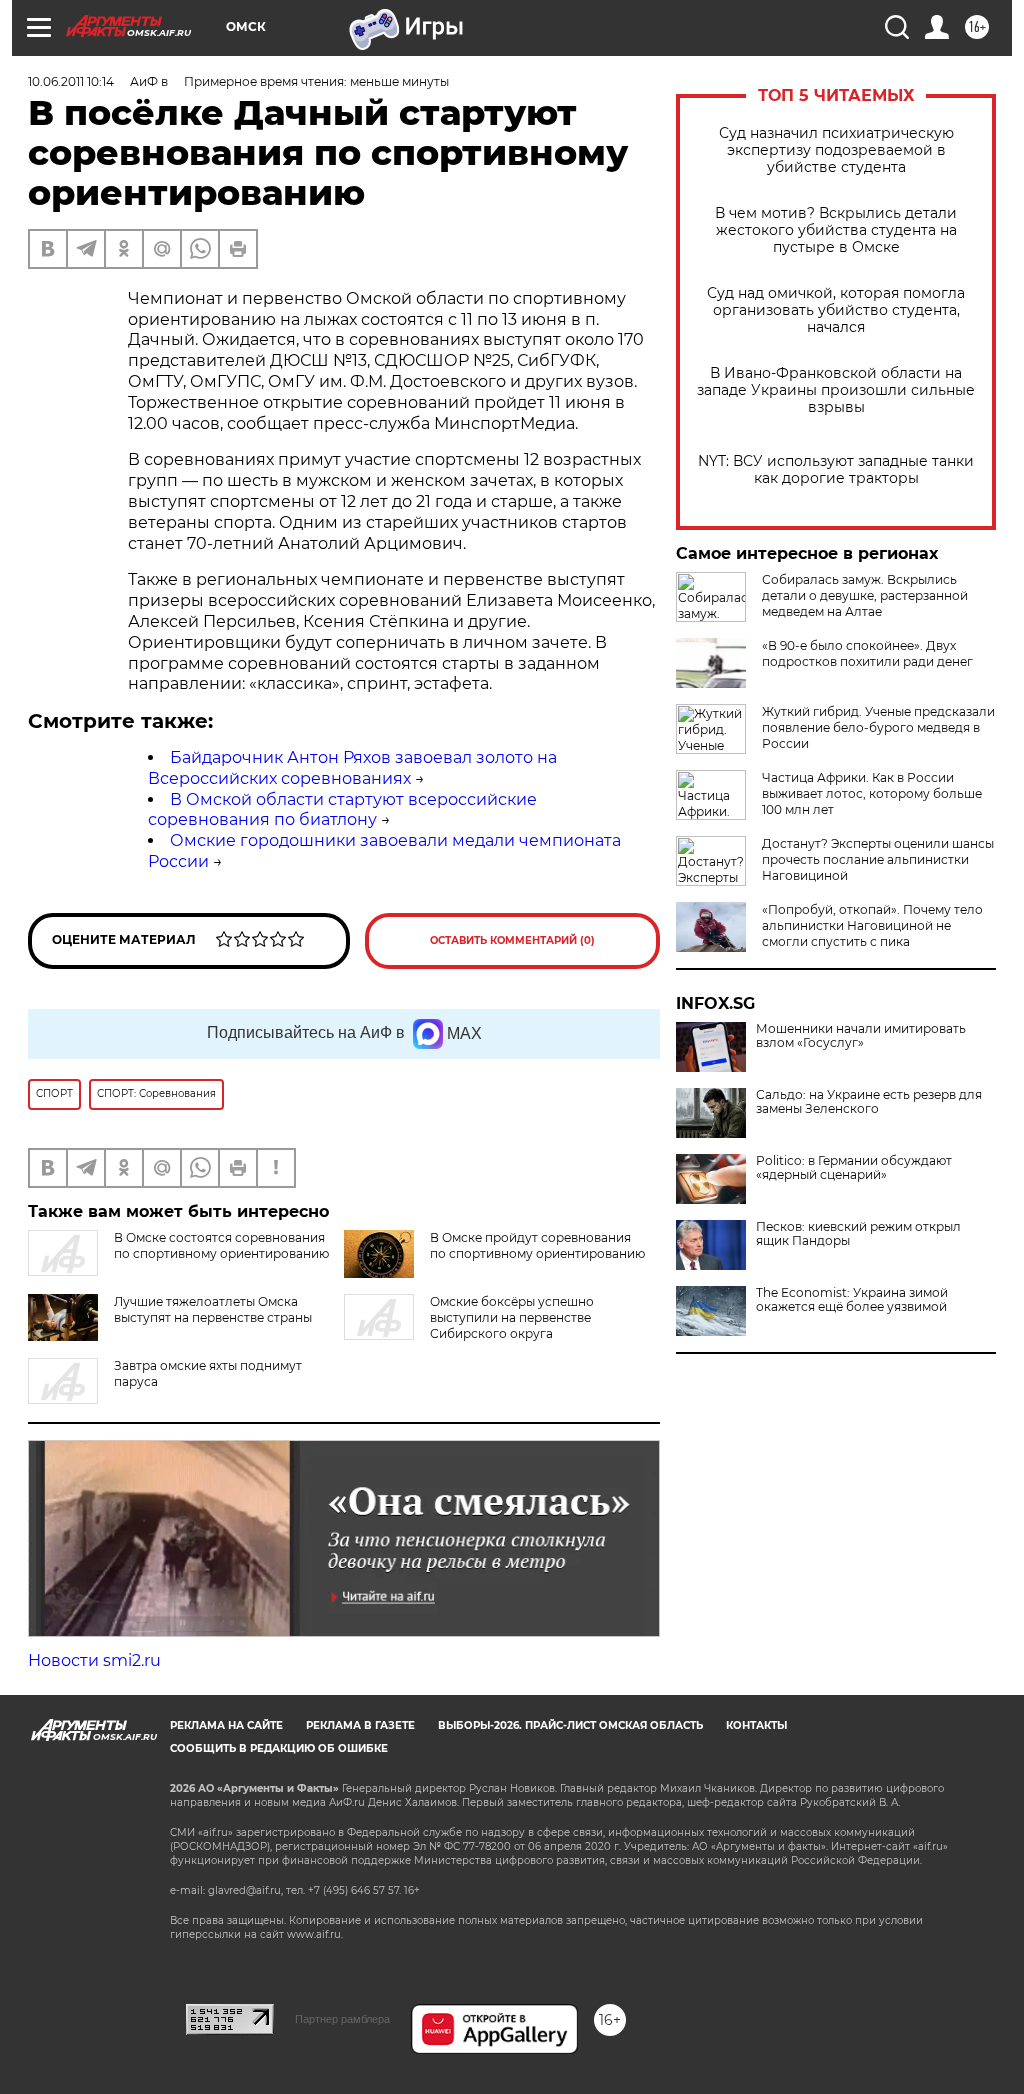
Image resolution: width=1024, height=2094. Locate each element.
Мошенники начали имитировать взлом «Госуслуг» (861, 1036)
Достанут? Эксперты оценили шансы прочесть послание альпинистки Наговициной (878, 859)
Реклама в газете (360, 1725)
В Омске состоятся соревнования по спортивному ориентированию (221, 1245)
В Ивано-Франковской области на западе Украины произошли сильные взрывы (836, 390)
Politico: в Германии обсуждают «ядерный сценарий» (854, 1168)
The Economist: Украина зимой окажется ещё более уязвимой (852, 1300)
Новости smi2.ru (94, 1660)
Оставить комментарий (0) (512, 940)
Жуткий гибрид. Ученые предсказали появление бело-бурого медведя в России (878, 727)
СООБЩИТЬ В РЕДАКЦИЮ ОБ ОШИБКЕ (279, 1748)
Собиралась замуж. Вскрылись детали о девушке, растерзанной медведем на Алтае (865, 595)
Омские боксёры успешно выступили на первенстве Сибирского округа (512, 1317)
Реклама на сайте (226, 1725)
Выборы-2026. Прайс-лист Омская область (570, 1725)
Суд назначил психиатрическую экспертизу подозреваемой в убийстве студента (836, 150)
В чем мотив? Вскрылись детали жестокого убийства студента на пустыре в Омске (836, 230)
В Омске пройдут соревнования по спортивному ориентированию (537, 1245)
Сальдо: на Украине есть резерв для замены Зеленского (869, 1102)
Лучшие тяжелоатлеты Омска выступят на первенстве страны (213, 1309)
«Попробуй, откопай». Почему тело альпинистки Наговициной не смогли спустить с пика (872, 925)
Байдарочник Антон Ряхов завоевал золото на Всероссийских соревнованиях (352, 768)
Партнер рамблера (342, 2019)
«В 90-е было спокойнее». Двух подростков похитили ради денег (867, 653)
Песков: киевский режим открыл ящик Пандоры (858, 1234)
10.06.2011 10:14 (71, 81)
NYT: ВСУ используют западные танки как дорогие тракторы (836, 470)
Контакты (756, 1725)
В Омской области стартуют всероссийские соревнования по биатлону (342, 810)
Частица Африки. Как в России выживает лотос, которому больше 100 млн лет (872, 793)
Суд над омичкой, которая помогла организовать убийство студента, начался (836, 310)
